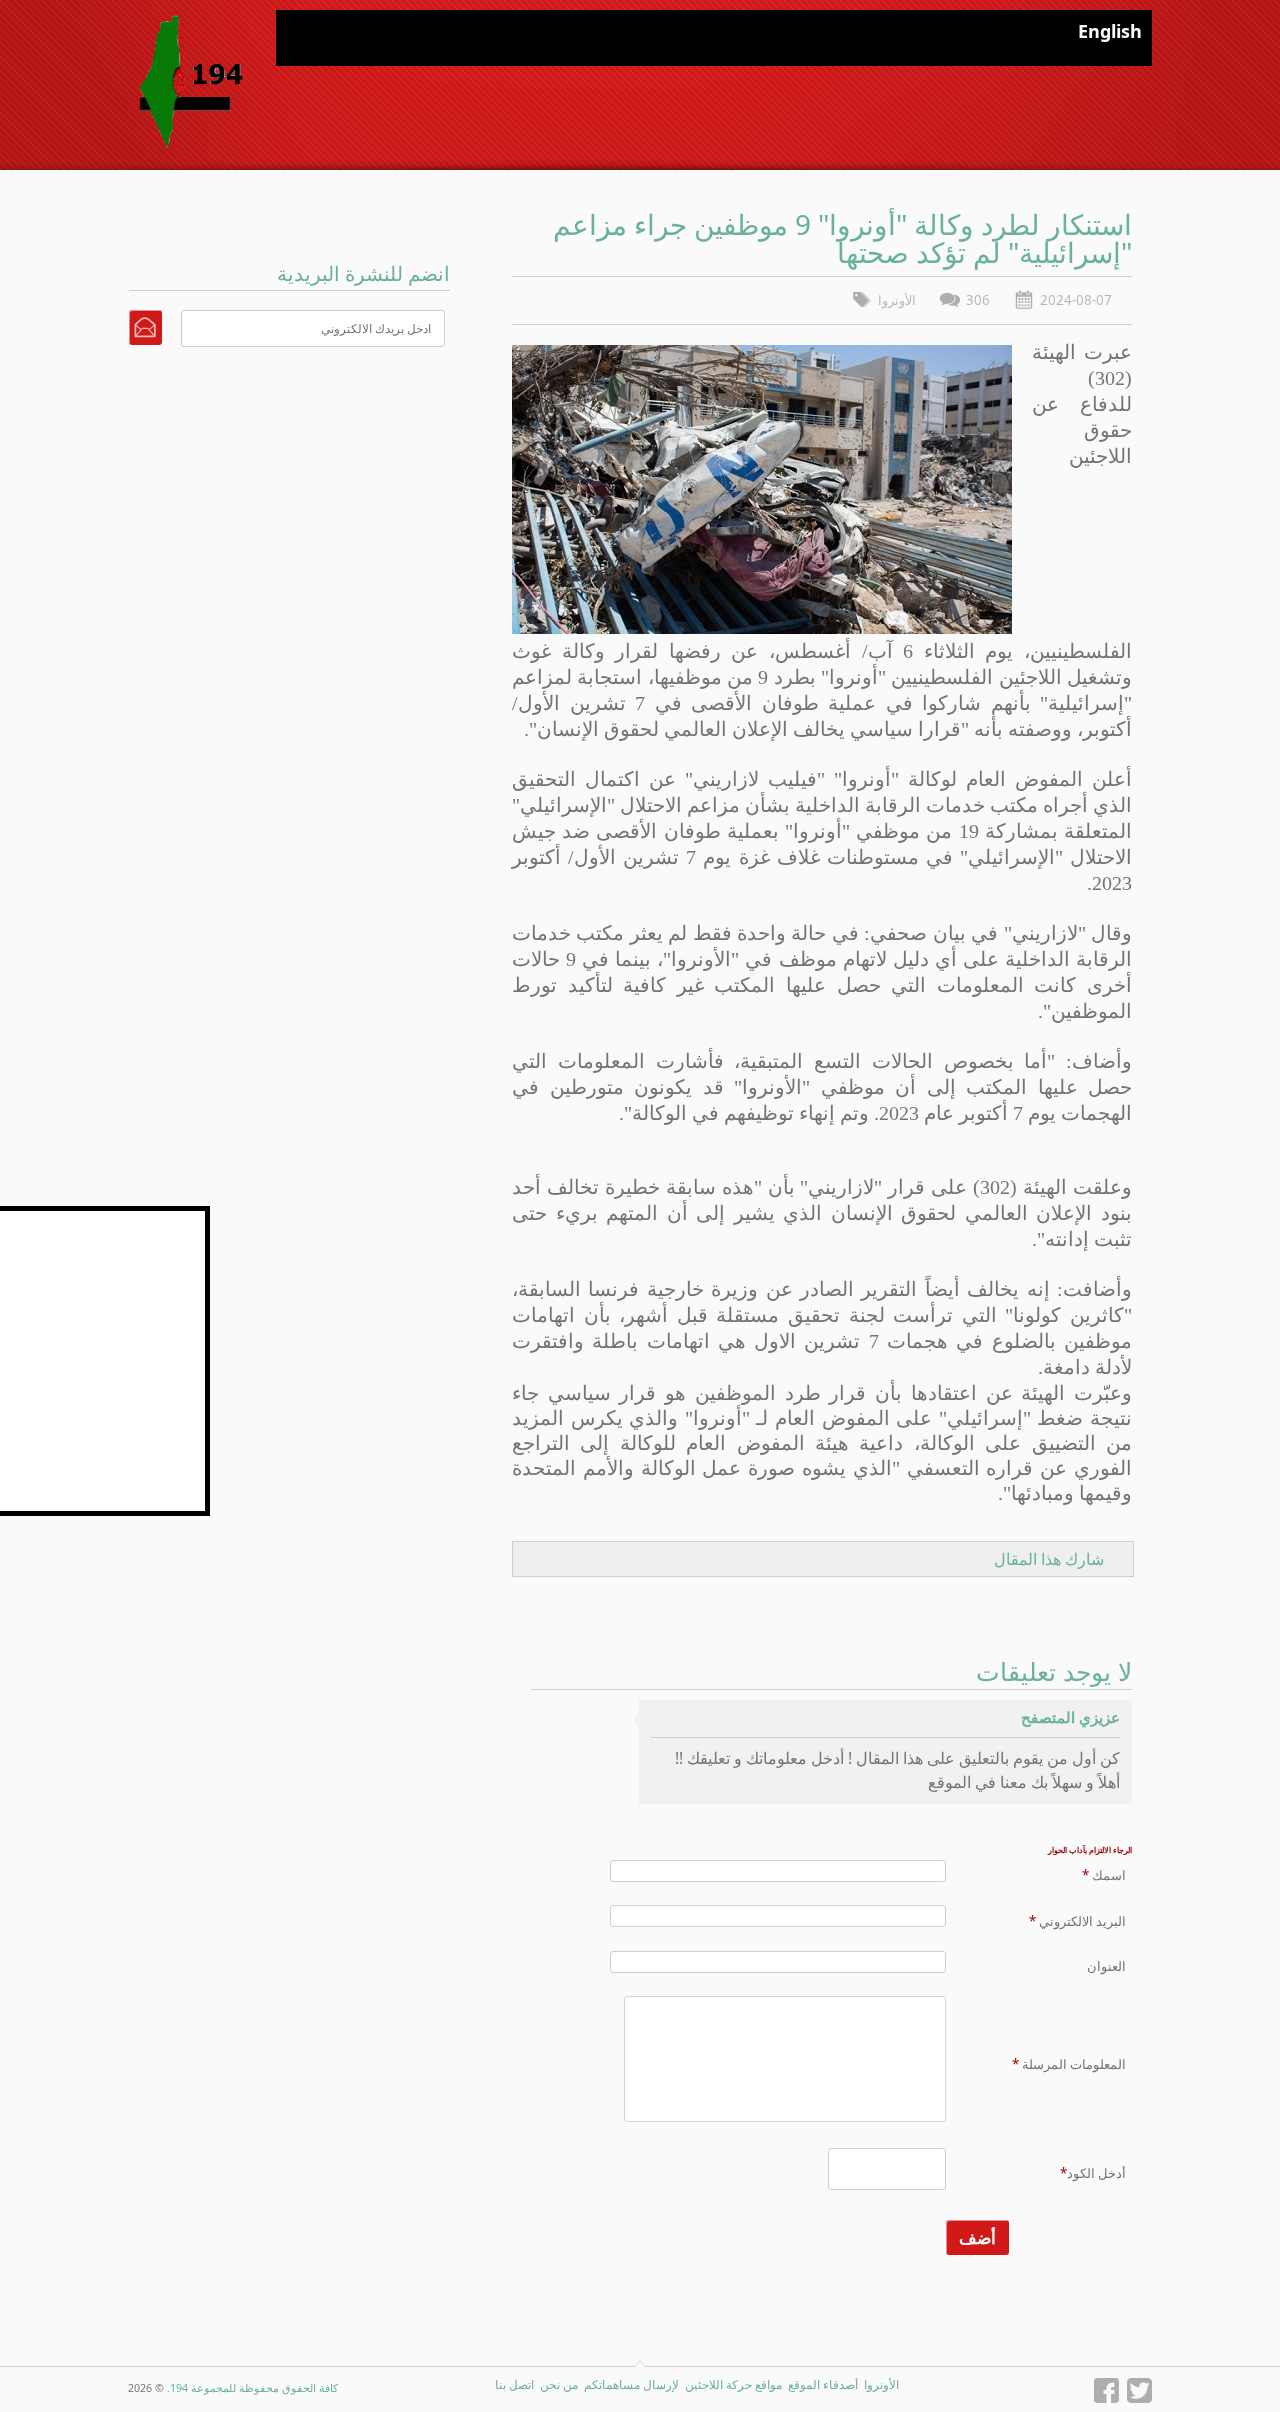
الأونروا (897, 300)
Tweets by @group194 (135, 1217)
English (1110, 31)
